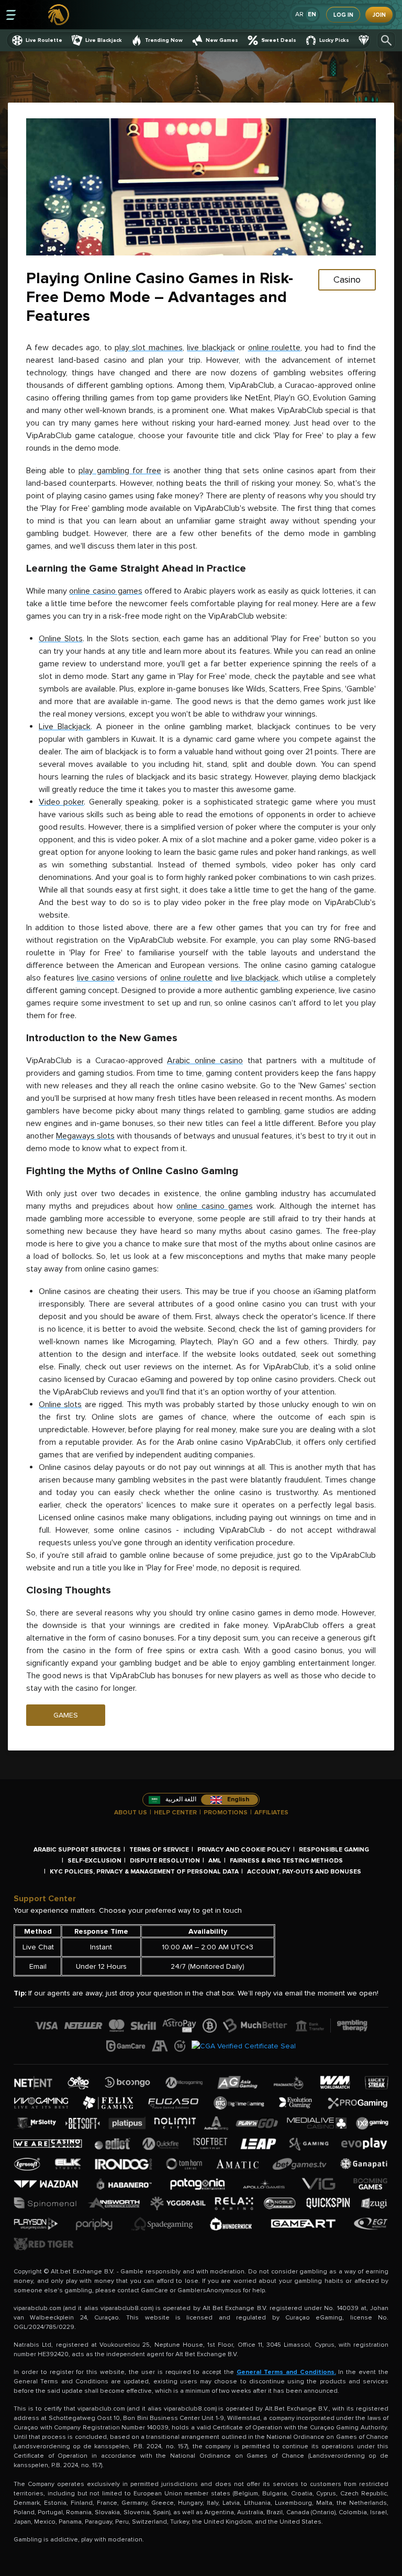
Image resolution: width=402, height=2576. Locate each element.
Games (66, 1715)
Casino (347, 280)
